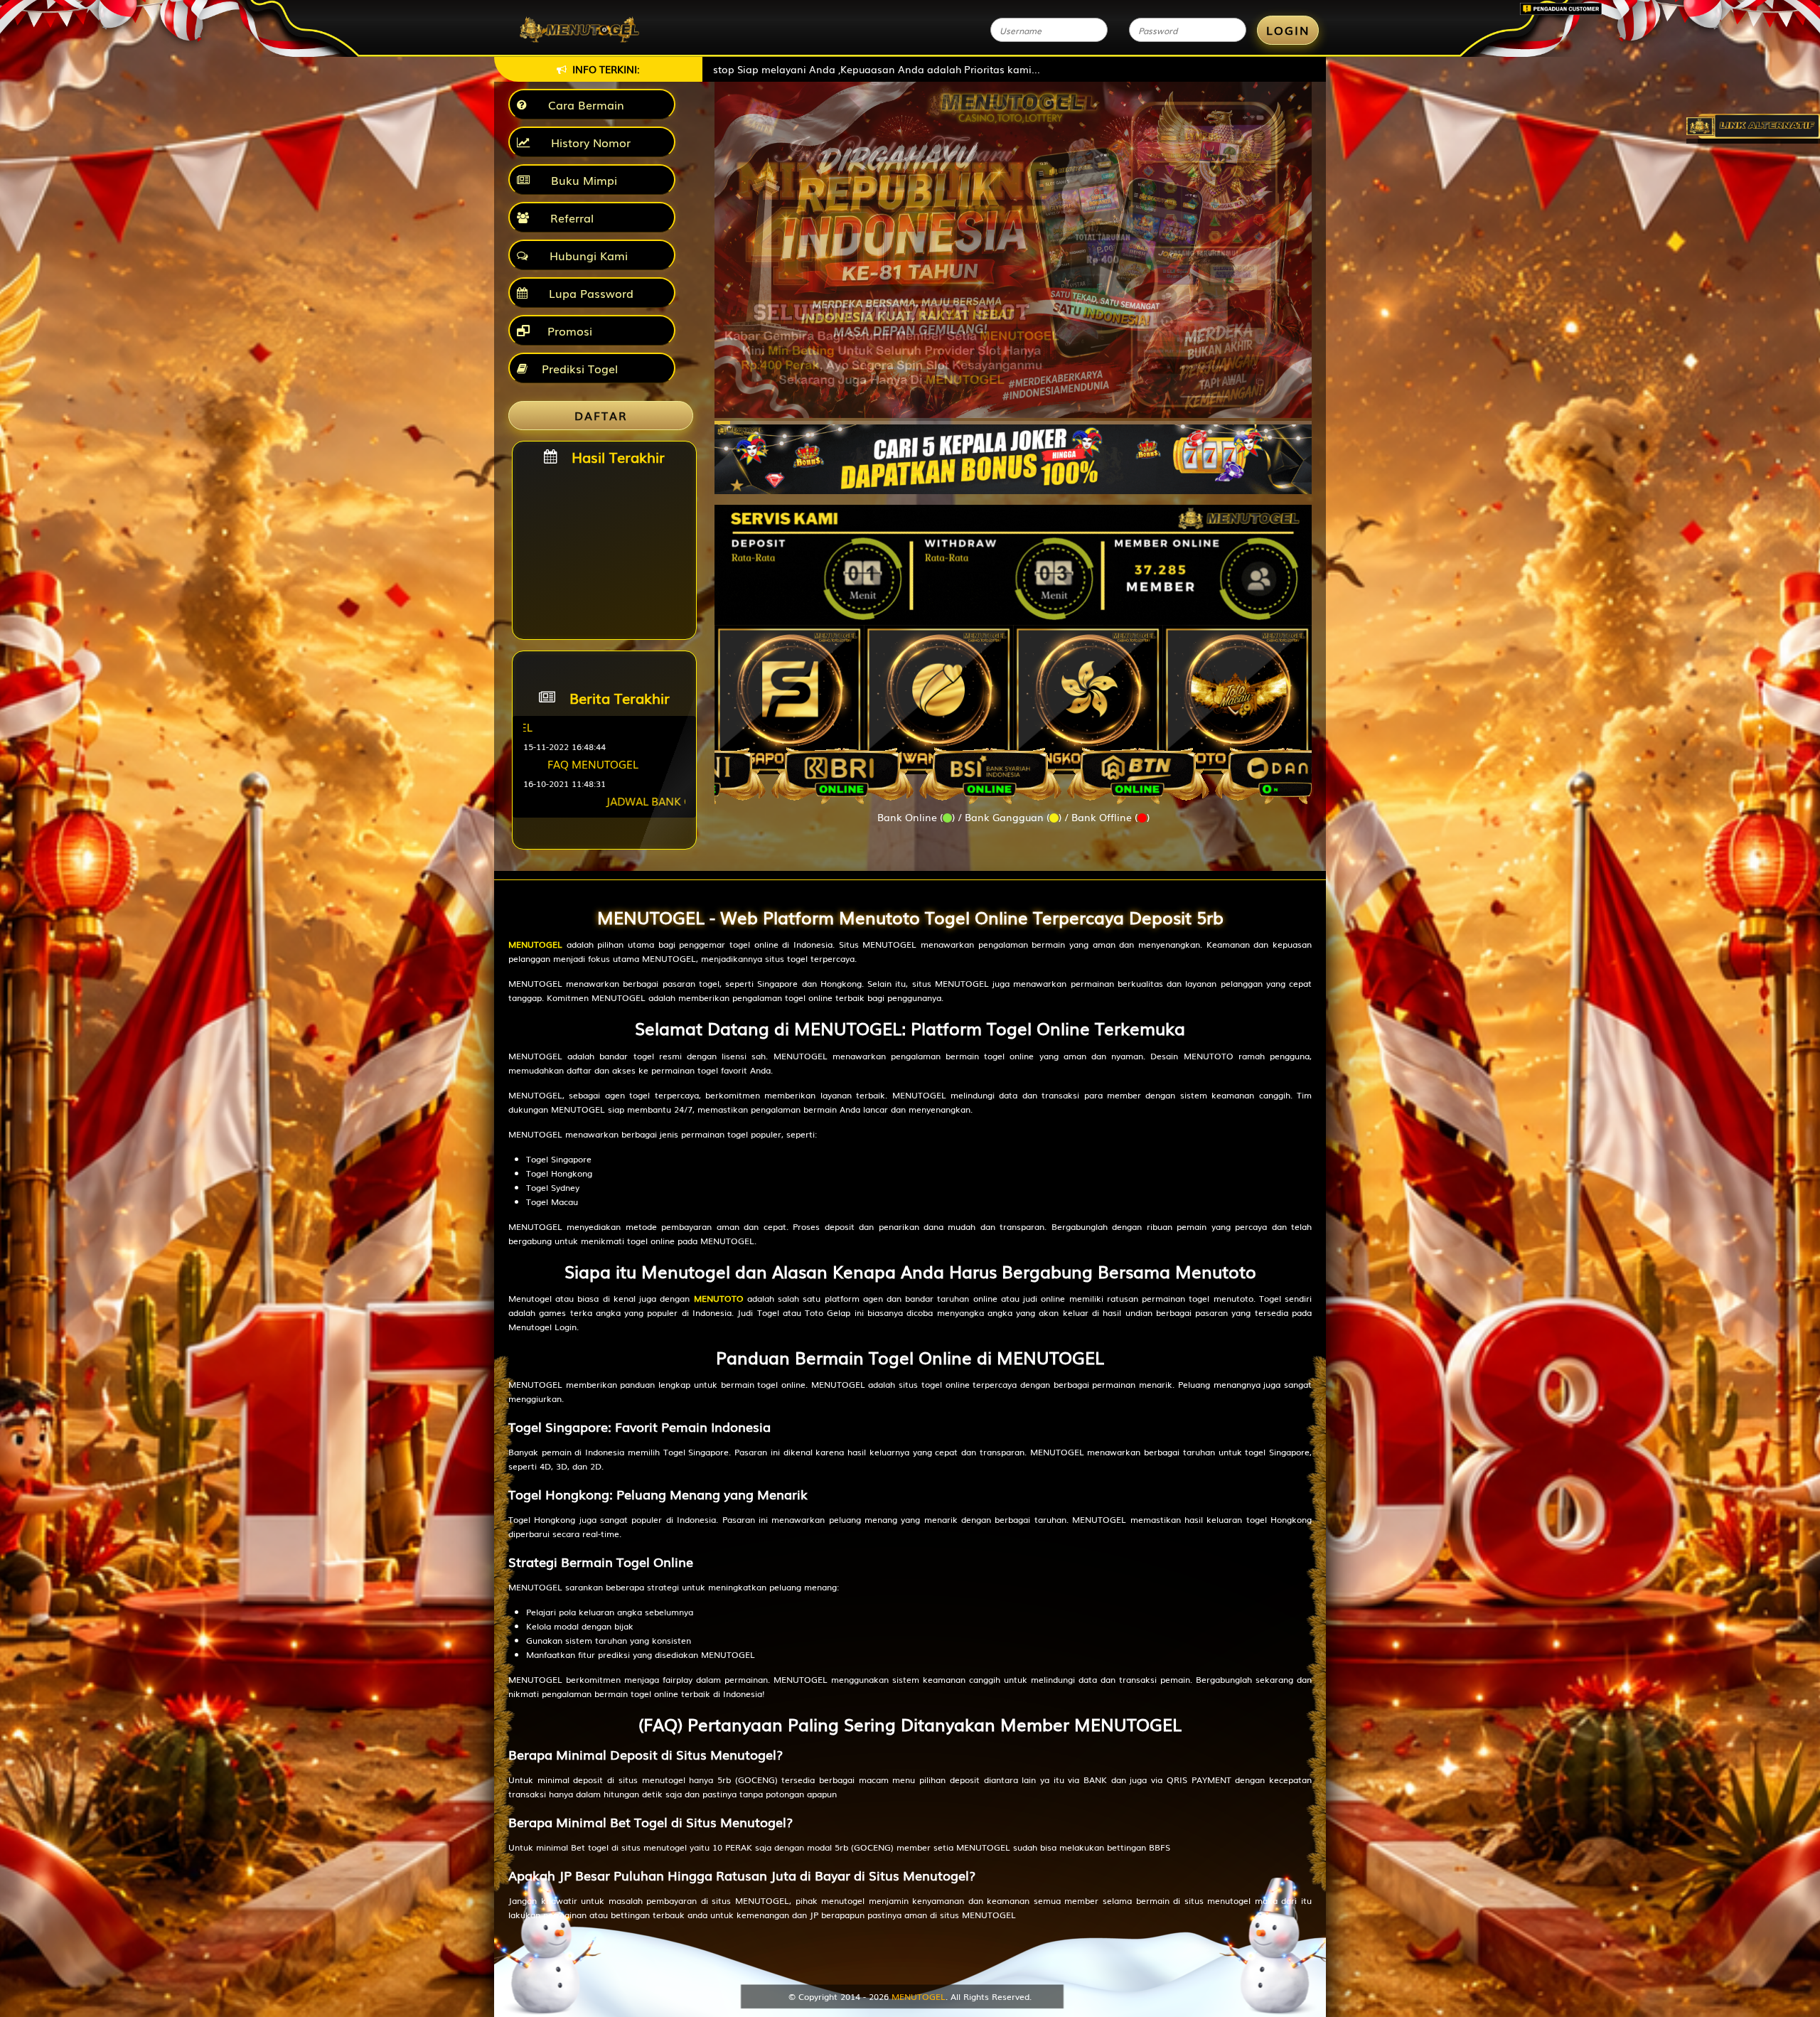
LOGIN (1288, 30)
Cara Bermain (583, 105)
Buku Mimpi (580, 180)
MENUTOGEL (535, 944)
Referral (568, 218)
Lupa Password (588, 293)
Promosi (568, 331)
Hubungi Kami (585, 255)
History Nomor (587, 142)
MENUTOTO (719, 1298)
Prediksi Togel (580, 368)
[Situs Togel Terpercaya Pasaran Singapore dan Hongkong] (1013, 452)
